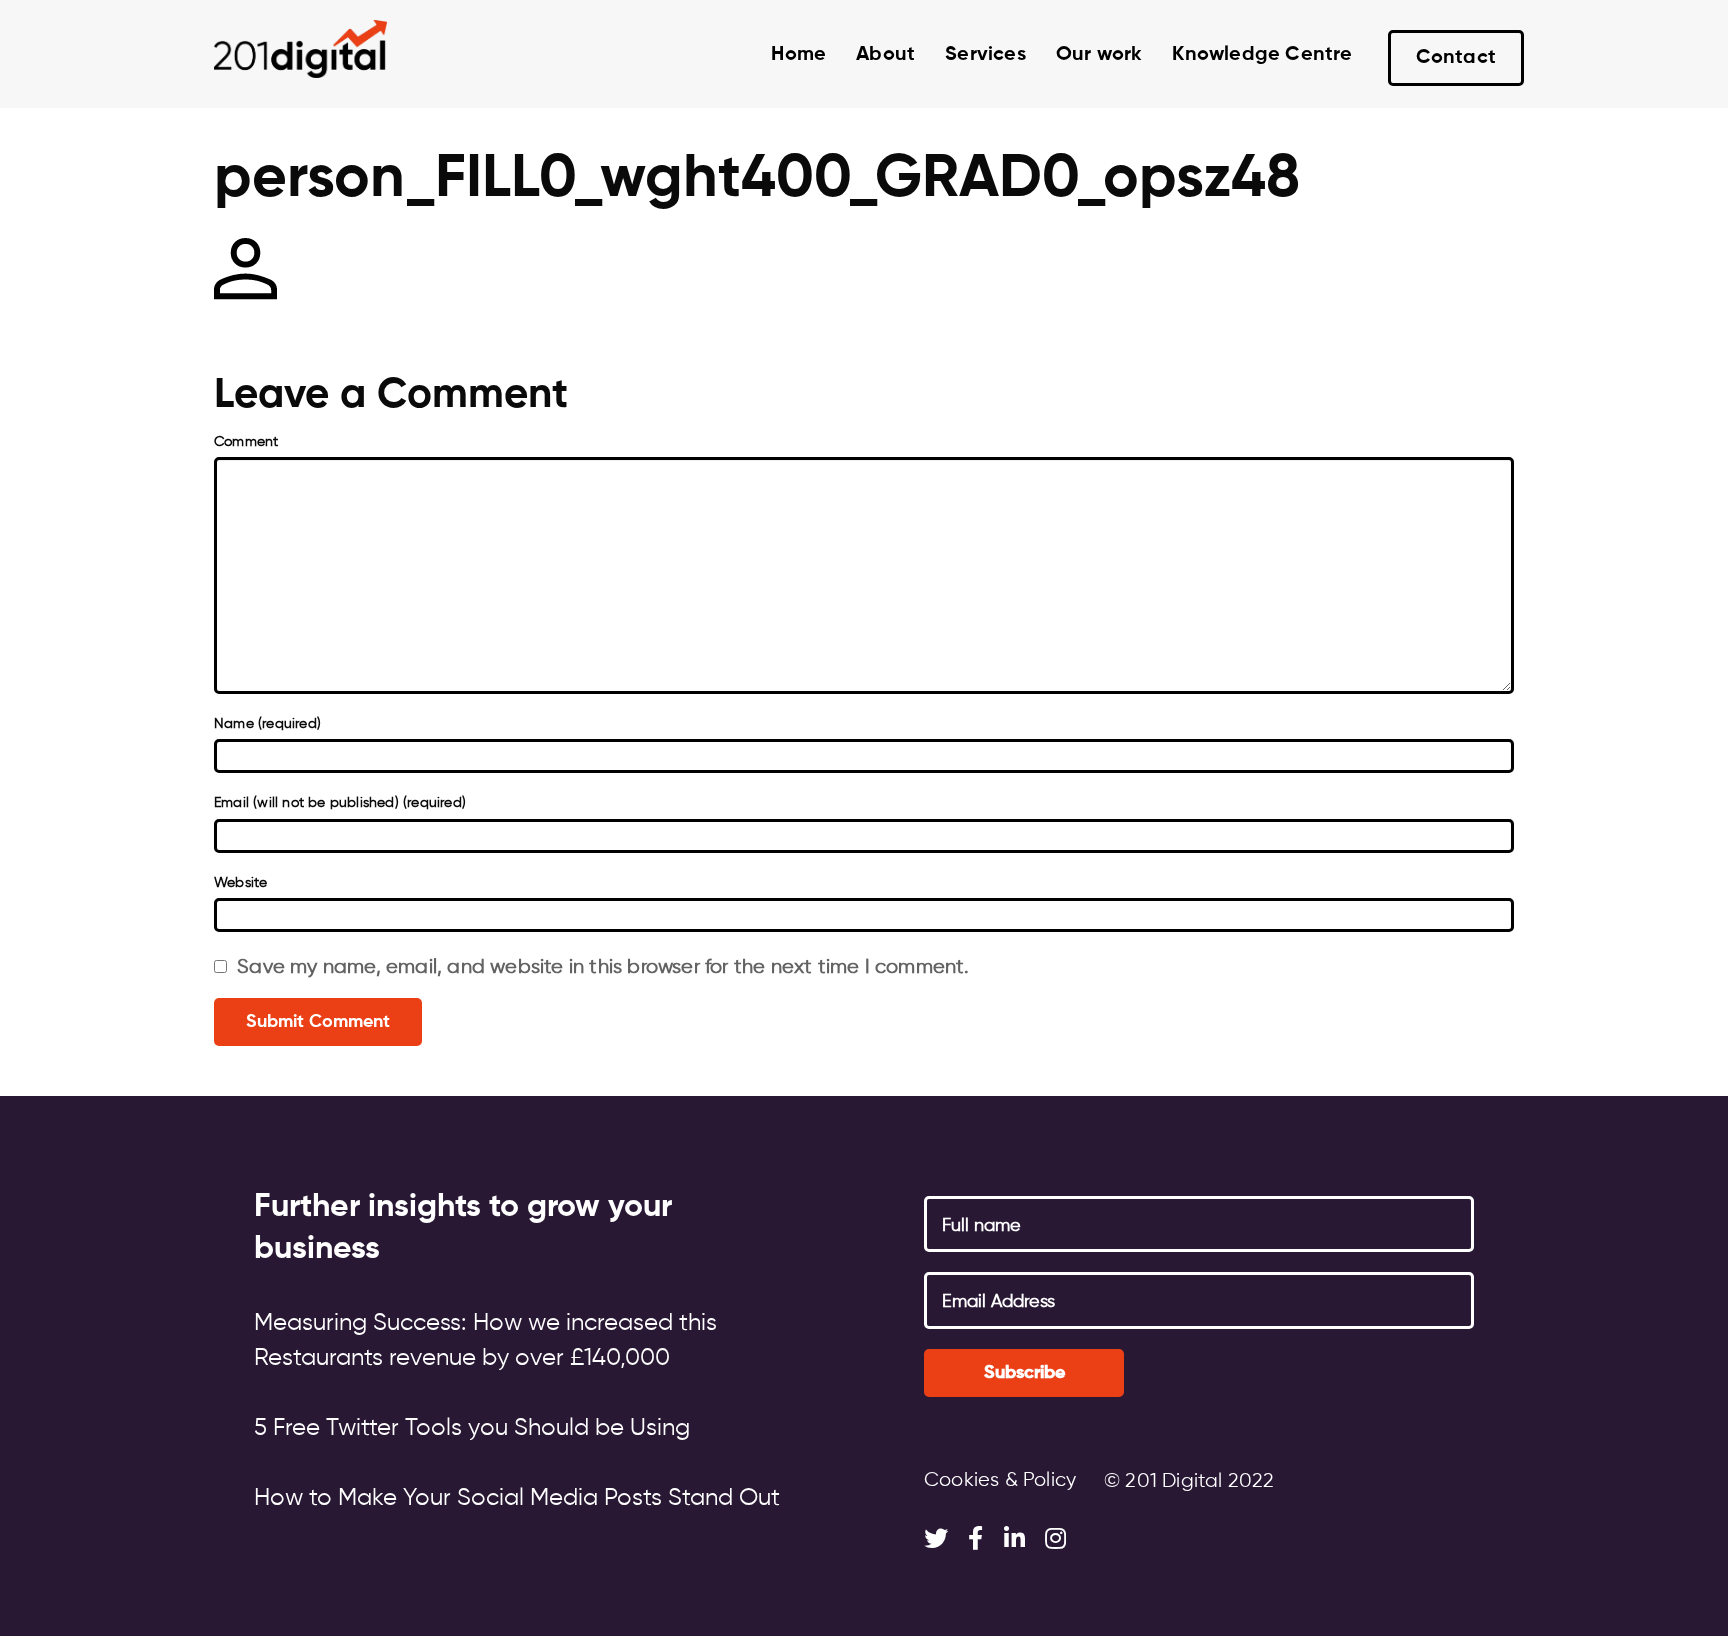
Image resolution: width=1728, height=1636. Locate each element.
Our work (1099, 55)
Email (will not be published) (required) (340, 803)
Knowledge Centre (1262, 55)
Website (240, 883)
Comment (246, 442)
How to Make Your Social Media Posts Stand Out (517, 1498)
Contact (1456, 58)
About (885, 55)
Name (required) (267, 724)
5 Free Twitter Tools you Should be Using (472, 1428)
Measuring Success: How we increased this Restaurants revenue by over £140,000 (485, 1340)
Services (985, 55)
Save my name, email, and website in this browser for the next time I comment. (603, 967)
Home (798, 55)
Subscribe (1024, 1373)
